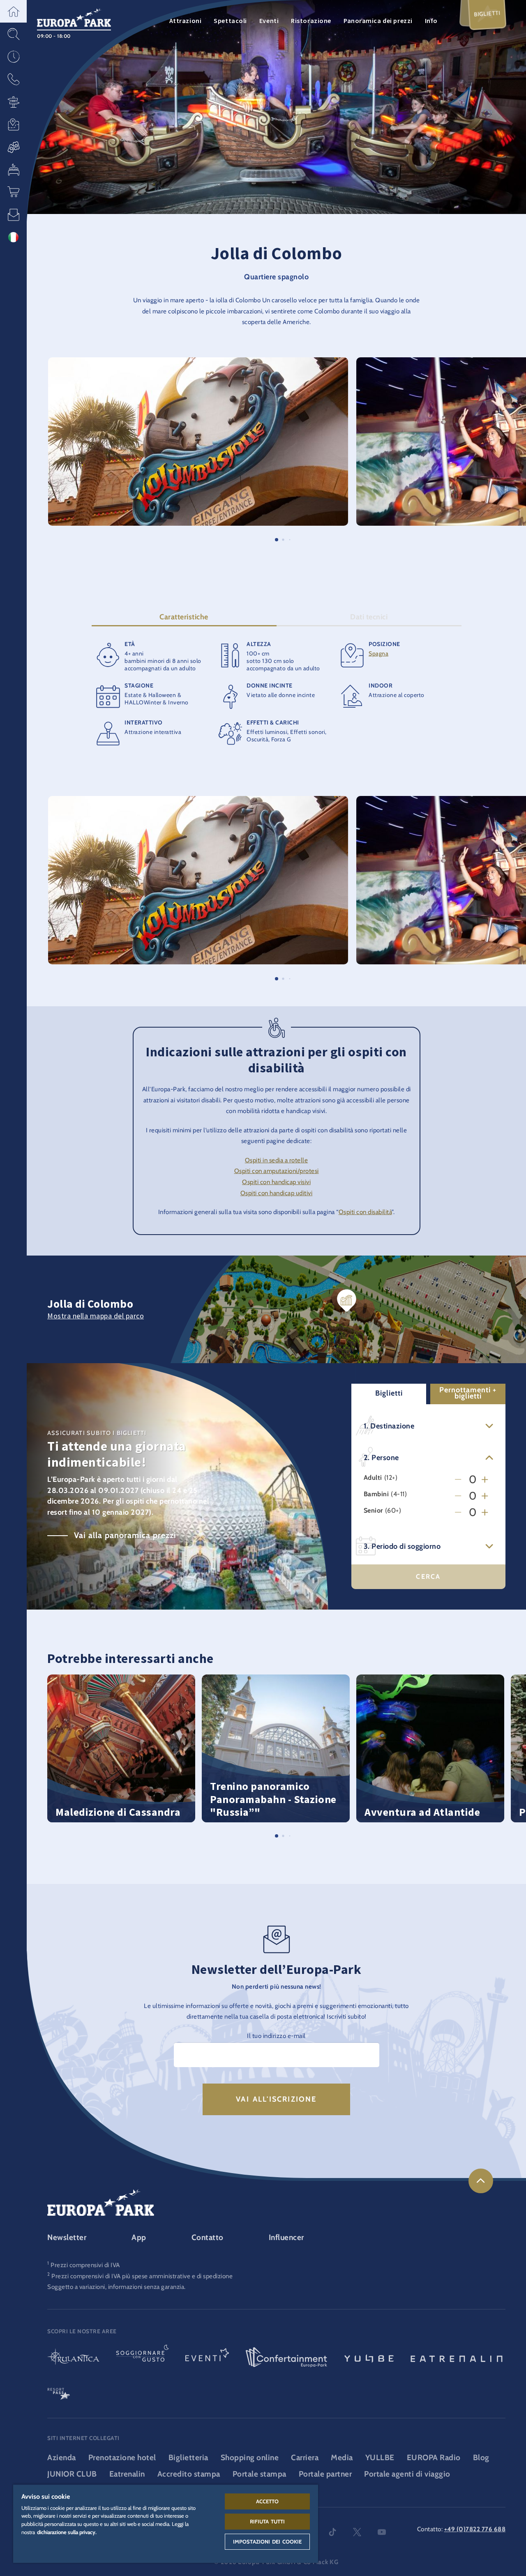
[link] (481, 2181)
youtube (382, 2532)
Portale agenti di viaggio (407, 2474)
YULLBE (380, 2458)
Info (431, 21)
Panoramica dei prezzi (378, 21)
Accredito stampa (189, 2474)
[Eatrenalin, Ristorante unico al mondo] (457, 2358)
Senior (373, 1510)
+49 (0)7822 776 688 (475, 2529)
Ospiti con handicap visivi (276, 1182)
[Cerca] (13, 34)
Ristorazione (311, 21)
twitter (357, 2532)
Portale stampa (260, 2474)
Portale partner (325, 2474)
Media (342, 2458)
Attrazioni (186, 21)
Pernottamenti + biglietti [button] (468, 1393)
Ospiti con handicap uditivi (277, 1193)
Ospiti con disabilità (365, 1212)
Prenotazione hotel (122, 2458)
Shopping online (250, 2458)
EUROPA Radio (434, 2458)
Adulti (373, 1478)
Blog (481, 2458)
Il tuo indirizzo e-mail (276, 2036)
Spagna (378, 653)
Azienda (62, 2458)
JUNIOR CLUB (72, 2474)
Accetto (268, 2501)
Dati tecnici (369, 617)
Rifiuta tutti (268, 2521)
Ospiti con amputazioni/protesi (277, 1171)
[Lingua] (13, 237)
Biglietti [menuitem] (487, 14)
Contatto (208, 2237)
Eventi (269, 21)
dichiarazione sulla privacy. (67, 2532)
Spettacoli (230, 21)
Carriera (305, 2458)
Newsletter (67, 2237)
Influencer (286, 2237)
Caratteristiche (184, 617)
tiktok (332, 2532)
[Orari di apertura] (13, 56)
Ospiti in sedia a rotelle (277, 1160)
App (139, 2237)
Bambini (376, 1494)
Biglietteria (188, 2458)
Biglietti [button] (389, 1393)
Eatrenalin (127, 2474)
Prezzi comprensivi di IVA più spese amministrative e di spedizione (142, 2276)
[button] (13, 11)
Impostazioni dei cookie (268, 2541)
